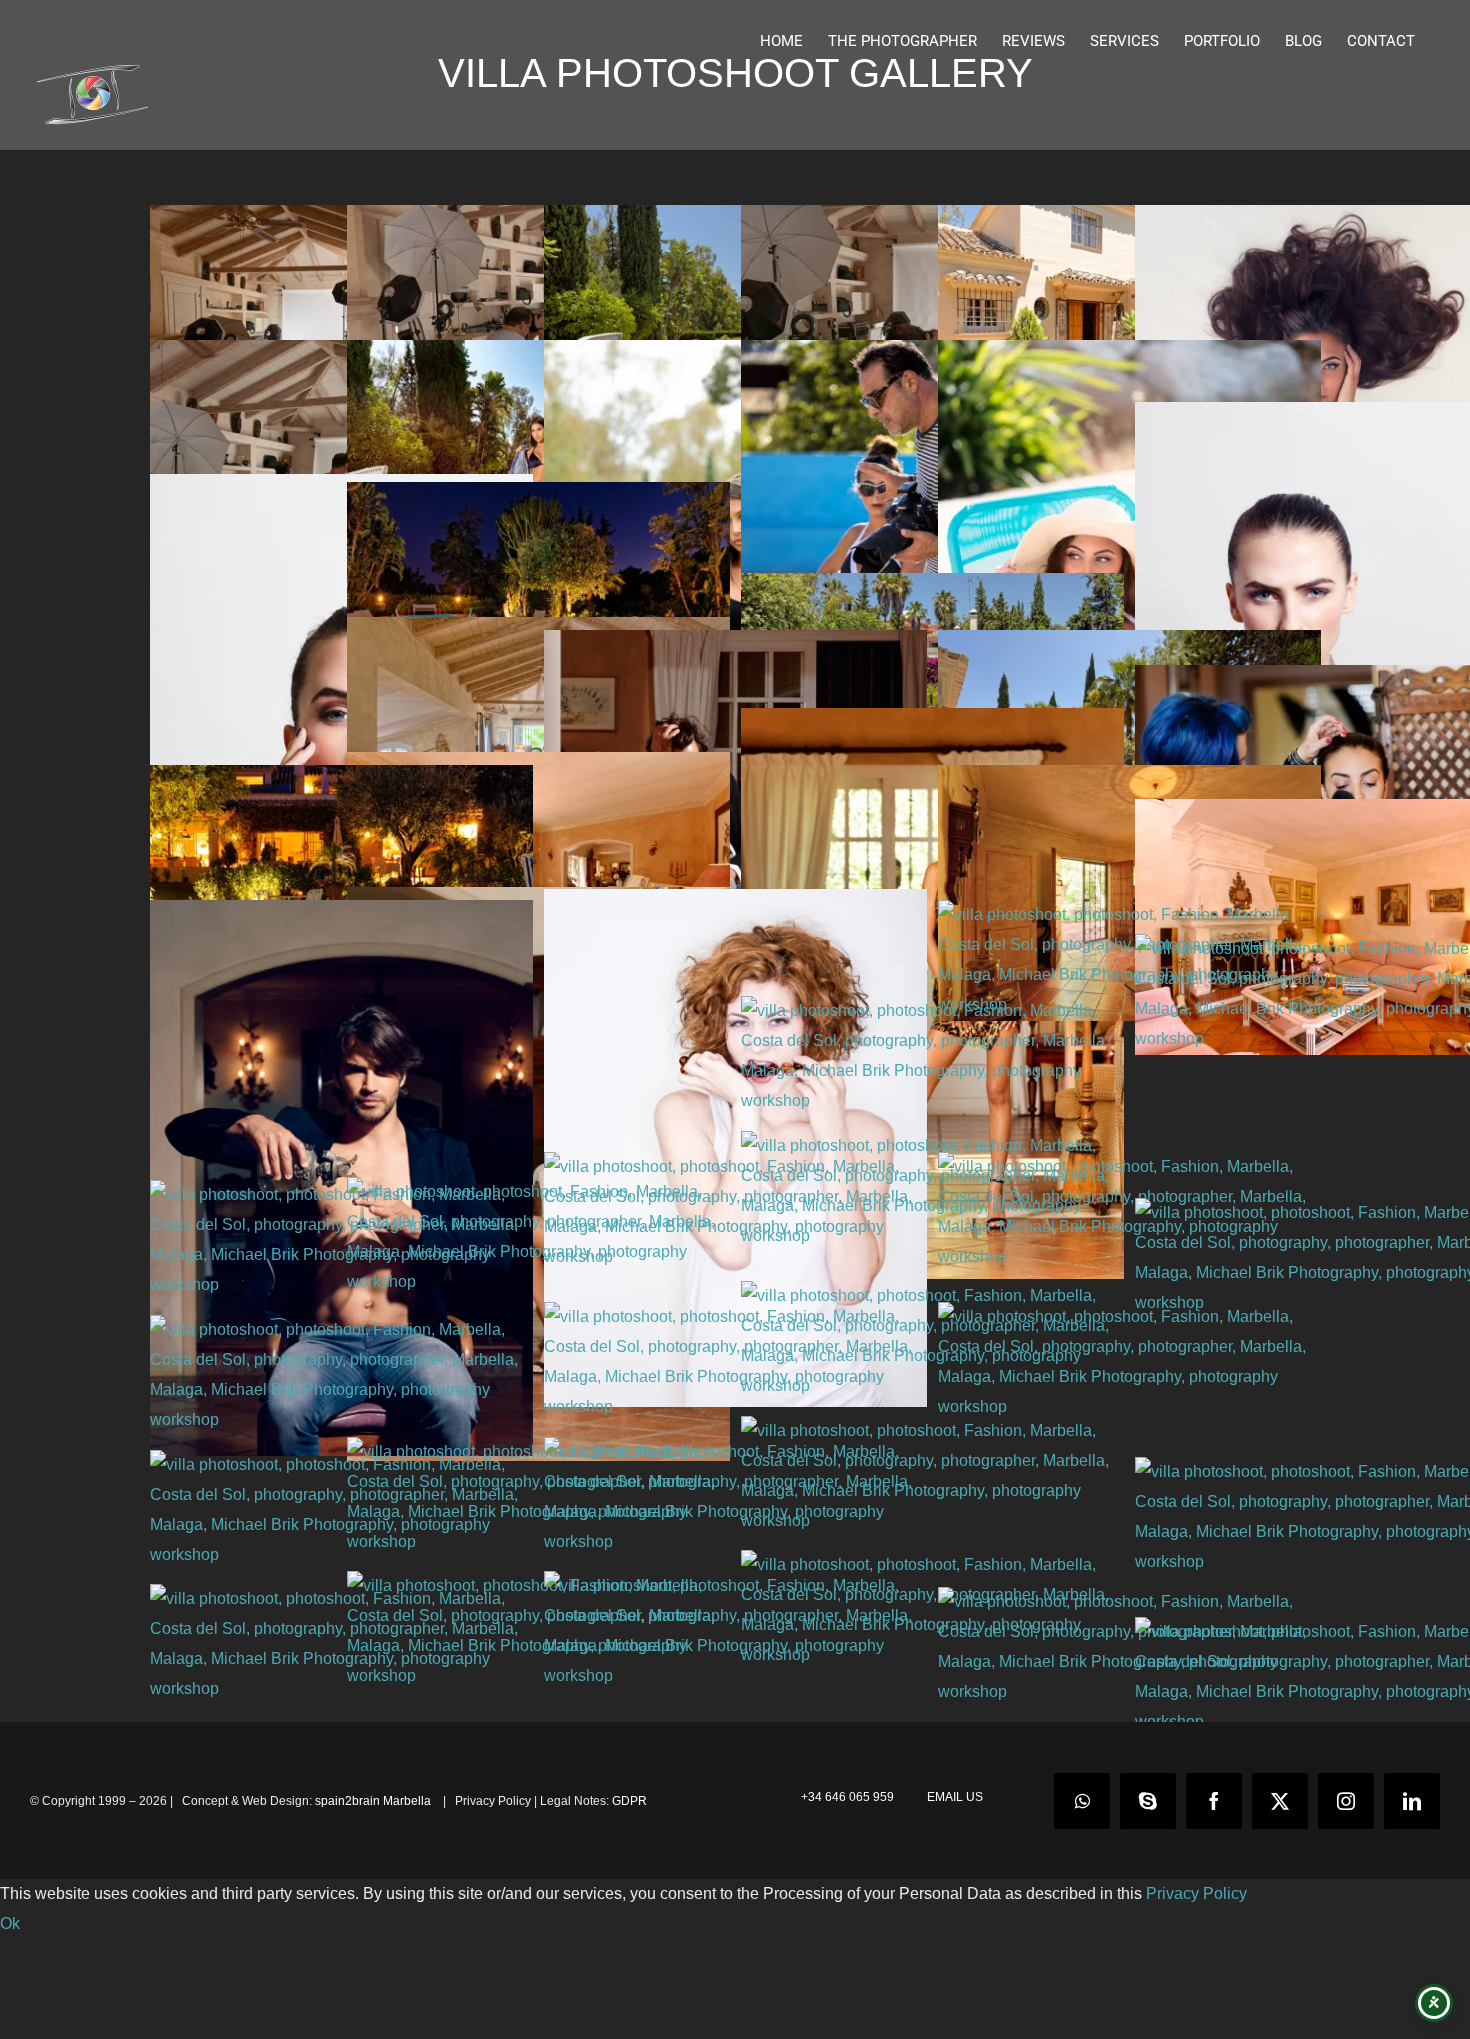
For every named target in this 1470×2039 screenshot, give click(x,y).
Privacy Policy (1196, 1893)
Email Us (952, 1797)
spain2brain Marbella (374, 1801)
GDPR (629, 1801)
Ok (10, 1923)
